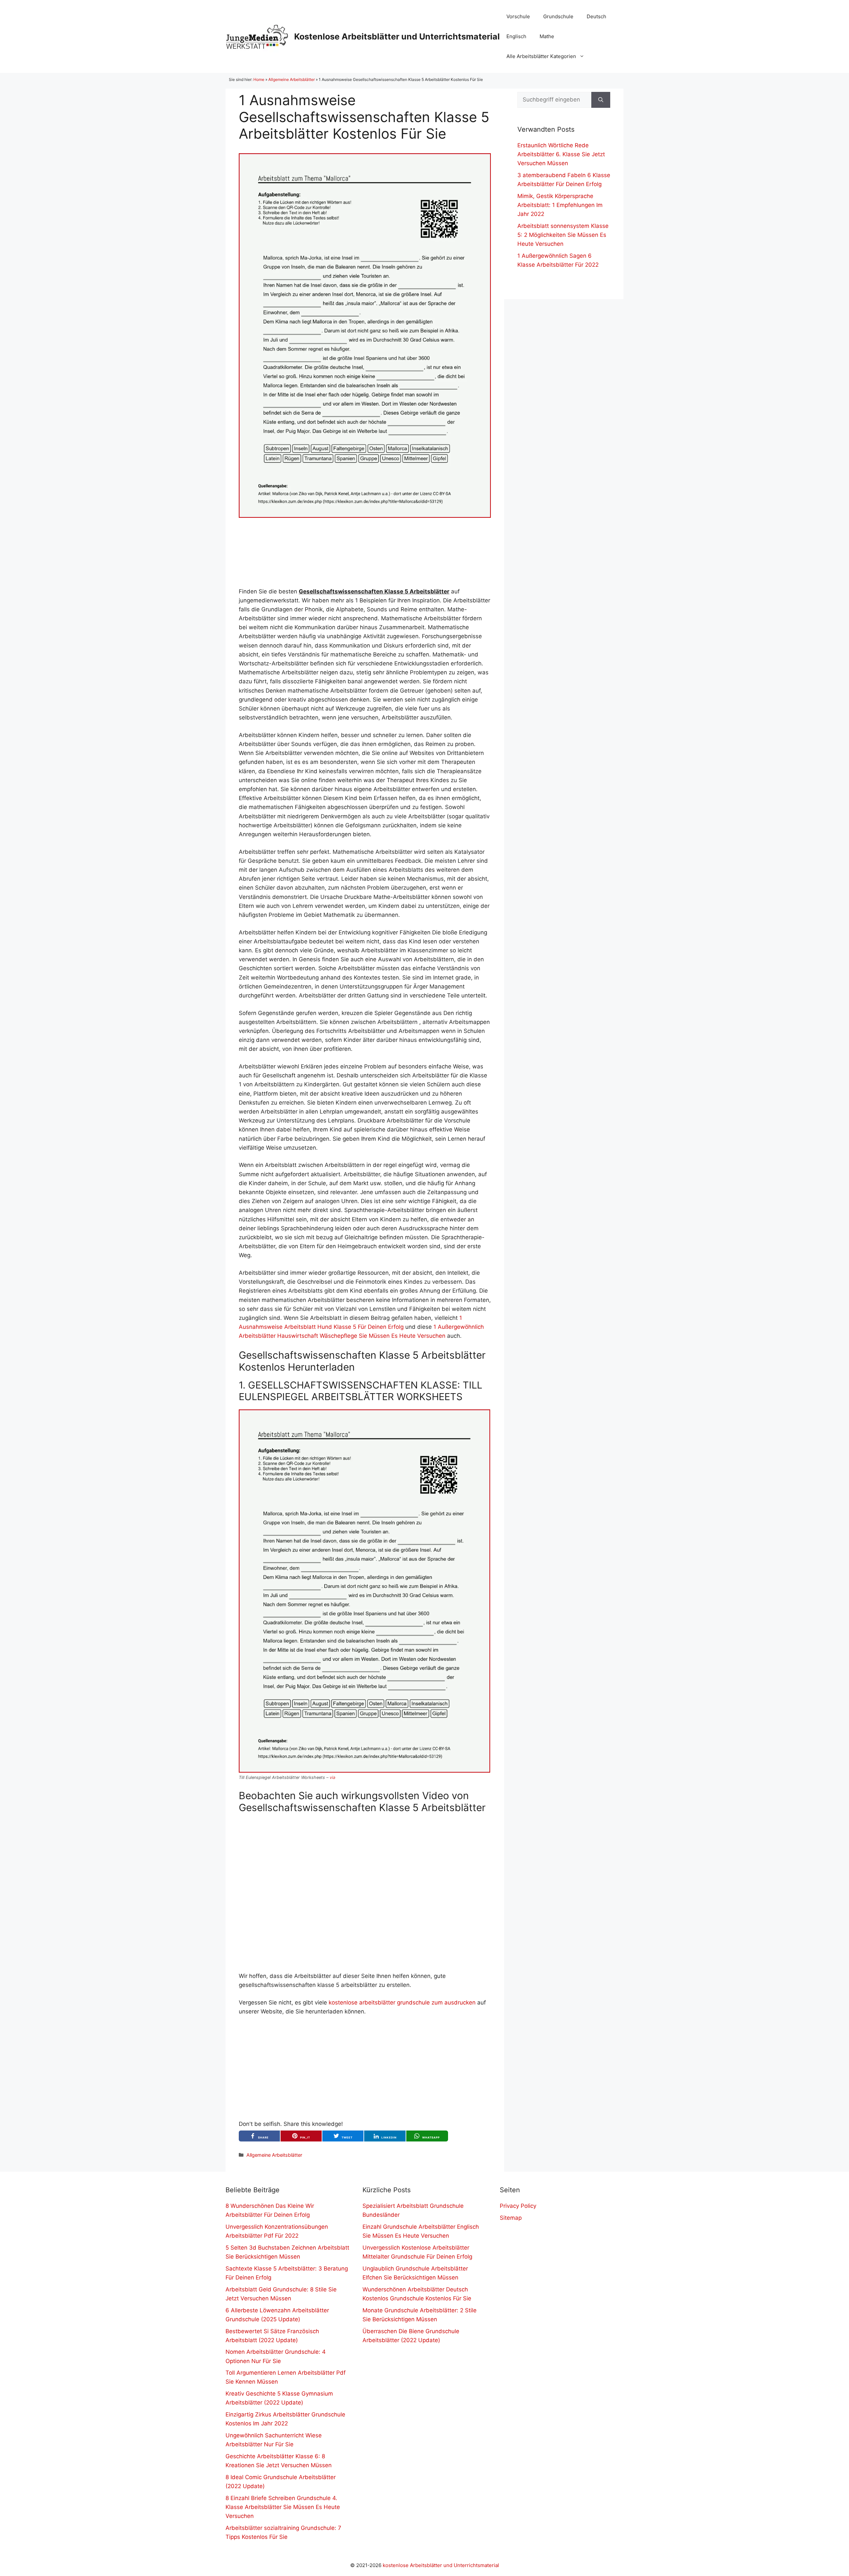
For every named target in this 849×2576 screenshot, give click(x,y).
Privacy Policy (518, 2206)
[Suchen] (601, 100)
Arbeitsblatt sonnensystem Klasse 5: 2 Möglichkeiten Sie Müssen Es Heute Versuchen (563, 235)
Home (259, 79)
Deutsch (596, 16)
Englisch (516, 36)
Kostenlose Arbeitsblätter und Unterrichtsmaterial (397, 36)
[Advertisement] (365, 552)
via (332, 1777)
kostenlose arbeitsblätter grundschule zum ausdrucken (402, 2002)
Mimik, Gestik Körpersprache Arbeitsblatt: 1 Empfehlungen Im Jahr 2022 (560, 205)
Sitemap (511, 2218)
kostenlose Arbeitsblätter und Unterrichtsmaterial (441, 2565)
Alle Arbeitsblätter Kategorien (541, 56)
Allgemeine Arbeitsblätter (292, 79)
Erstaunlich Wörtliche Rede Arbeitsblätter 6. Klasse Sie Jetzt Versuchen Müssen (561, 154)
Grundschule (558, 16)
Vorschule (518, 16)
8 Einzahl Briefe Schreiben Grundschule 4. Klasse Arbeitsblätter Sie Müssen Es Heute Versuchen (283, 2507)
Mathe (547, 36)
